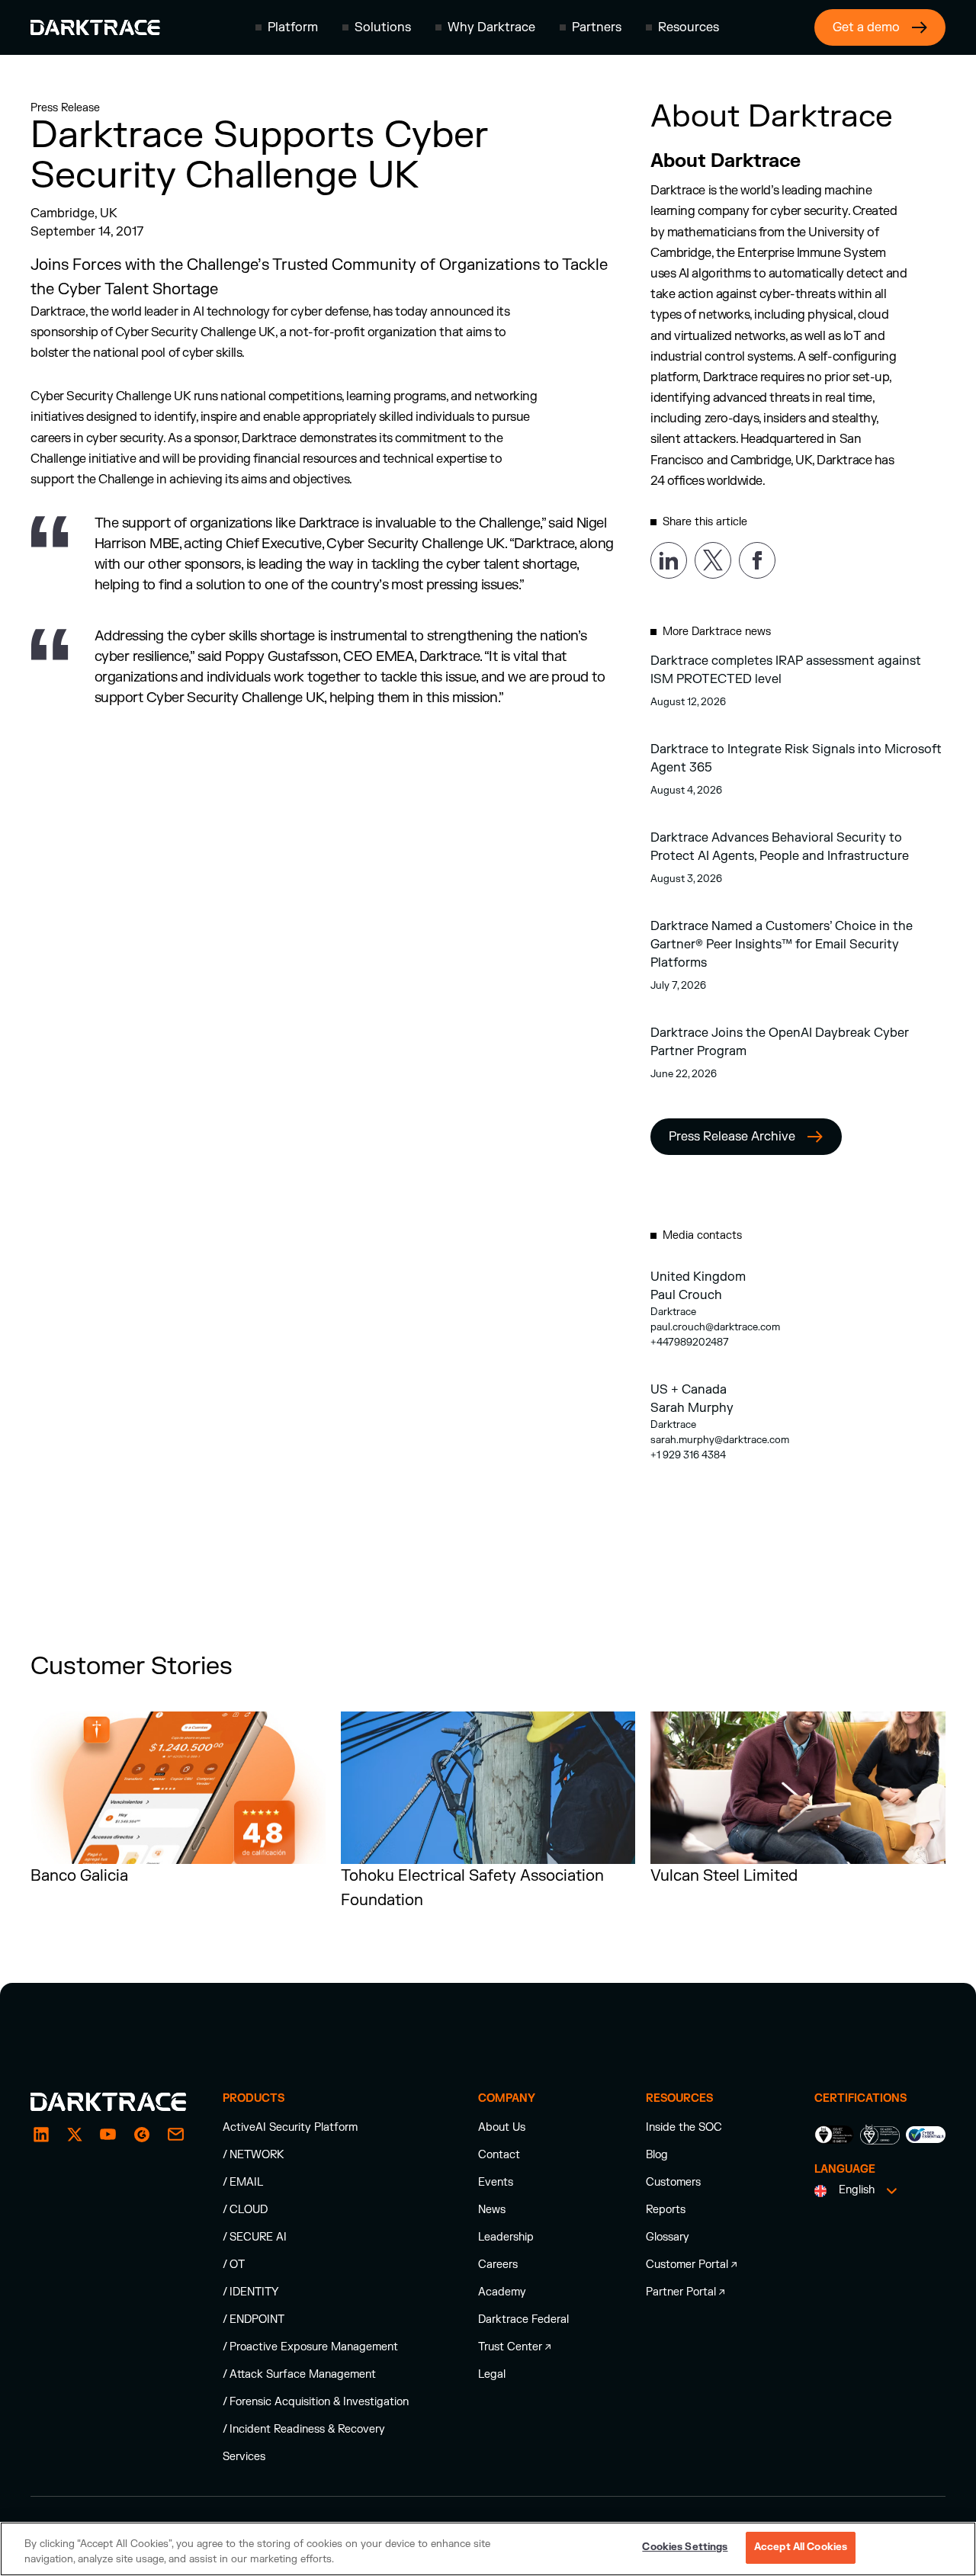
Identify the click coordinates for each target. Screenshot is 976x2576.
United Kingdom (698, 1277)
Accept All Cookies (801, 2547)
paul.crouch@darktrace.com (715, 1327)
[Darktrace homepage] (95, 27)
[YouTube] (108, 2135)
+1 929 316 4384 (688, 1455)
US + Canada (689, 1390)
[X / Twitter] (75, 2135)
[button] (287, 27)
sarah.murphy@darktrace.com (720, 1440)
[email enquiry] (175, 2135)
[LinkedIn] (41, 2135)
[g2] (142, 2135)
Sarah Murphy (692, 1408)
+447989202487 (690, 1343)
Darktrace (673, 1312)
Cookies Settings (685, 2547)
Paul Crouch (686, 1295)
